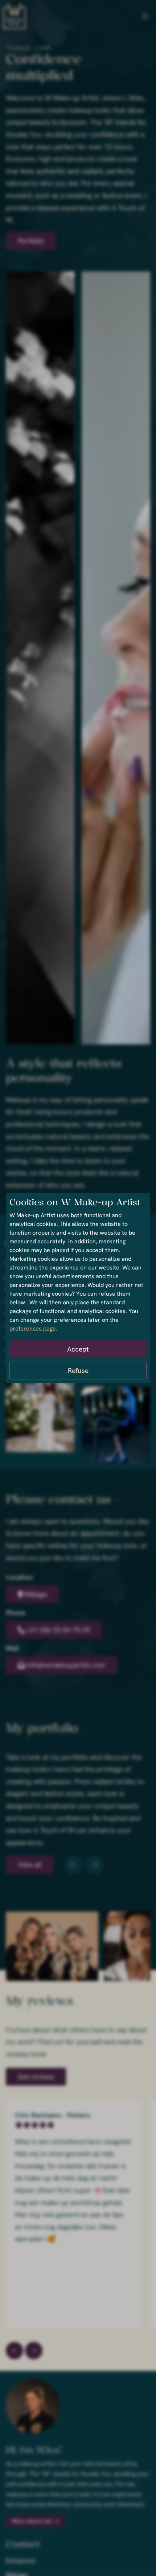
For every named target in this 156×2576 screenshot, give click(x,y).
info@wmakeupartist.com (66, 1665)
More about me (32, 2521)
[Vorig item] (73, 1865)
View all (30, 1865)
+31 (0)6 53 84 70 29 (58, 1630)
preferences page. (33, 1328)
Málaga (36, 1594)
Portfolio (31, 241)
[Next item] (15, 2351)
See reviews (36, 2077)
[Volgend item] (94, 1865)
